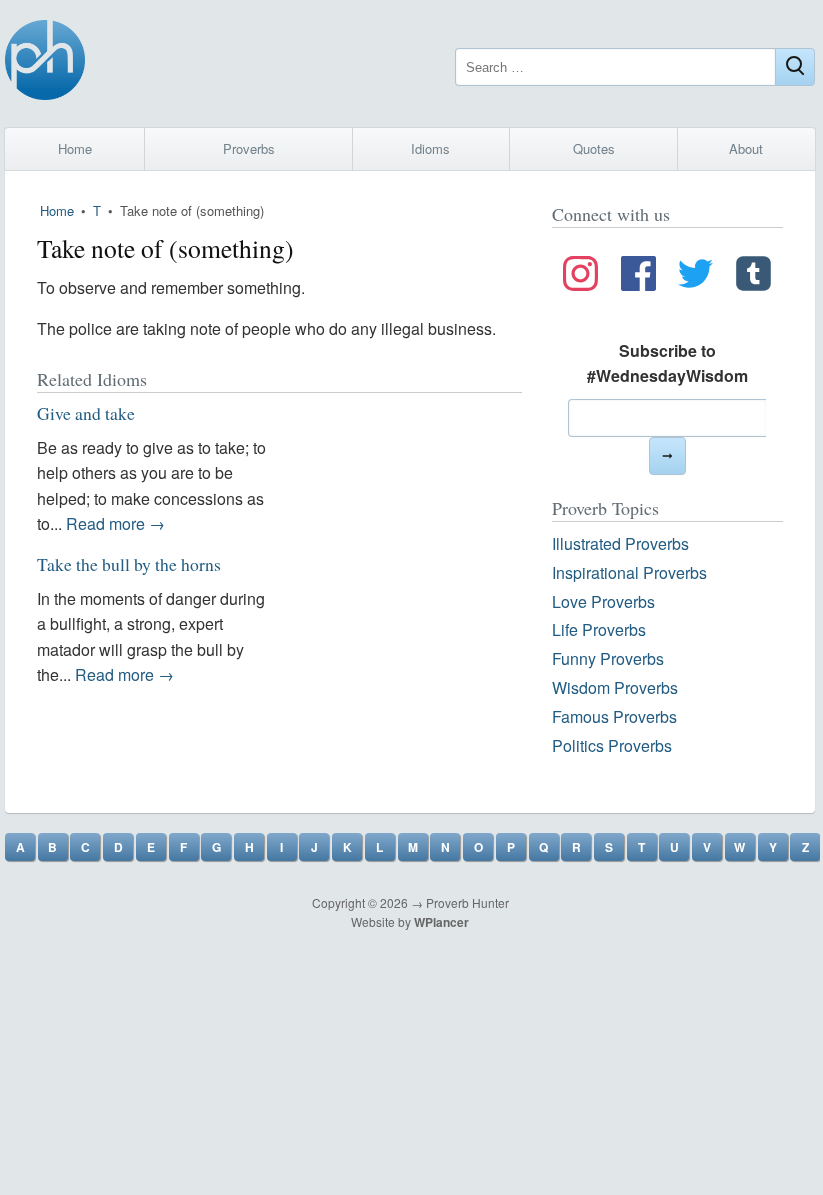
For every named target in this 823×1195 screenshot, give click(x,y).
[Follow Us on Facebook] (638, 277)
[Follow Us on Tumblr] (753, 277)
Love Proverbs (603, 601)
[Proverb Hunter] (45, 63)
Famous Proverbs (614, 716)
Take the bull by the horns (129, 564)
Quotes (594, 148)
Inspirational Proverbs (629, 572)
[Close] (795, 67)
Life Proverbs (599, 629)
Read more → (115, 523)
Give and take (86, 413)
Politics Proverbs (612, 745)
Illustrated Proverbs (620, 543)
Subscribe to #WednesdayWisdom (667, 363)
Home (75, 148)
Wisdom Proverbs (615, 687)
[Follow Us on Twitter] (695, 277)
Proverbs (249, 148)
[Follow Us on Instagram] (580, 277)
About (746, 148)
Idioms (430, 148)
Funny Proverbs (608, 658)
